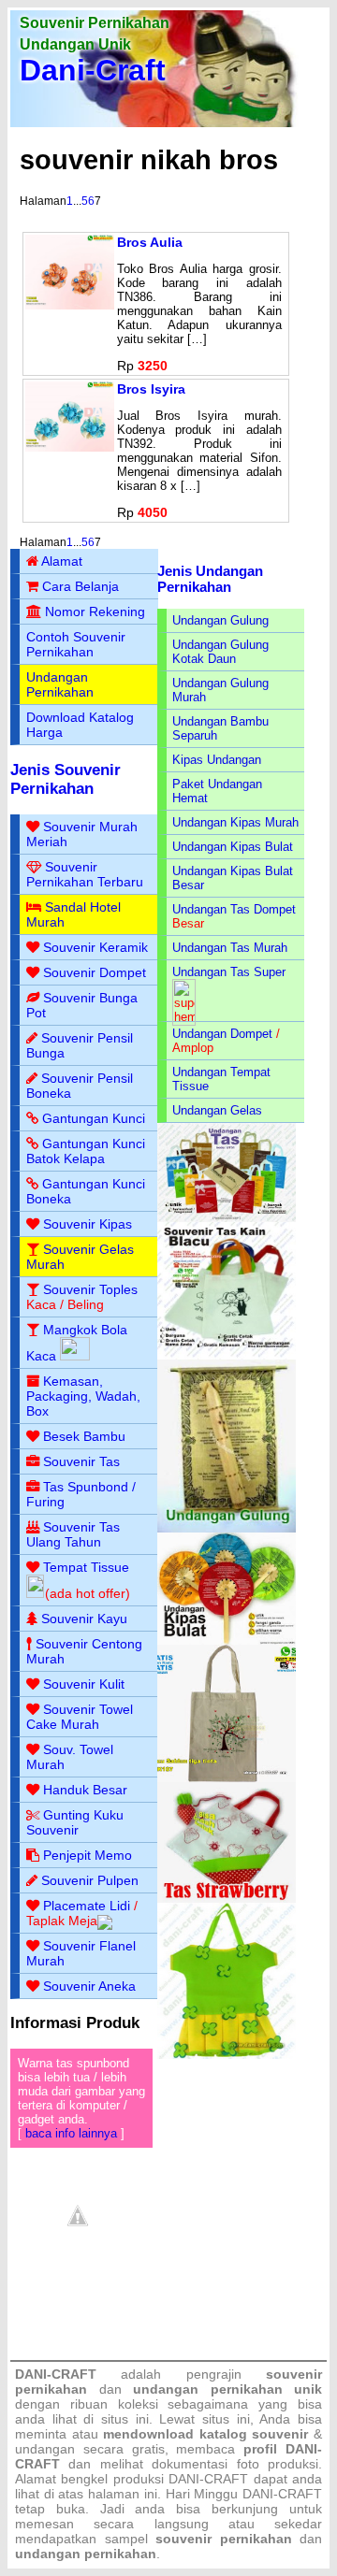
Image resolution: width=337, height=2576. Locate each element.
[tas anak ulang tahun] (227, 2055)
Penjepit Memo (88, 1855)
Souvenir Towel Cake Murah (80, 1717)
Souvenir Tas (81, 1461)
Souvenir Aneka (89, 1986)
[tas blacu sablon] (227, 1778)
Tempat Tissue (86, 1567)
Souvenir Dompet (95, 972)
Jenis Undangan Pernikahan (210, 579)
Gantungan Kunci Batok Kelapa (86, 1151)
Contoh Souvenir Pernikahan (76, 644)
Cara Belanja (81, 586)
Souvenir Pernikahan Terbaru (85, 874)
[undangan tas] (227, 1218)
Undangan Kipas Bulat (233, 847)
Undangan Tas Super (229, 972)
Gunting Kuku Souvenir (75, 1822)
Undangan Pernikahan (60, 684)
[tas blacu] (227, 1355)
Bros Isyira (151, 389)
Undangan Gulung (220, 620)
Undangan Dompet (222, 1034)
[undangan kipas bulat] (227, 1641)
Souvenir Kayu (84, 1619)
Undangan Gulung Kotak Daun (220, 652)
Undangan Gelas (217, 1110)
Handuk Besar (85, 1790)
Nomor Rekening (95, 612)
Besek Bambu (84, 1436)
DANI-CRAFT (282, 2494)
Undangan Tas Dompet (234, 909)
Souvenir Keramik (95, 947)
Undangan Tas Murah (230, 948)
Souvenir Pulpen (90, 1880)
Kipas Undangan (217, 760)
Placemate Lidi (87, 1906)
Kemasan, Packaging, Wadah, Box (83, 1396)
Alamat (62, 561)
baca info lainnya (71, 2133)
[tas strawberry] (227, 1899)
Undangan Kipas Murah (235, 822)
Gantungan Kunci (94, 1118)
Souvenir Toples (90, 1289)
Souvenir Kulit (84, 1684)
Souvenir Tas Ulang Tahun (73, 1534)
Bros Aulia (150, 242)
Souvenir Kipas (88, 1224)
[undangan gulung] (227, 1528)
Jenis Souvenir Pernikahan (66, 779)
